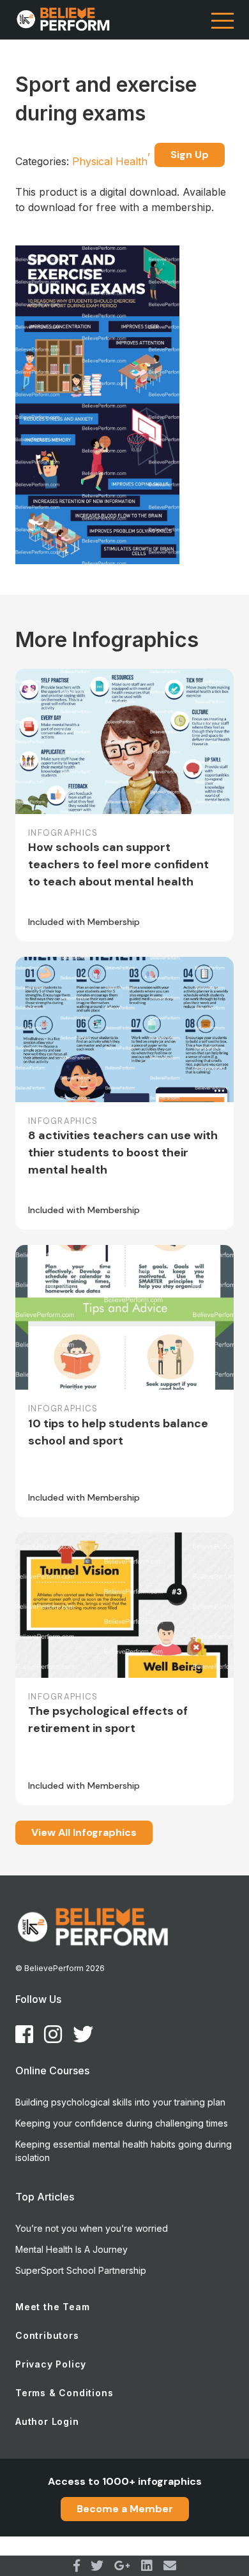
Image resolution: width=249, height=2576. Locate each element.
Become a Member (125, 2509)
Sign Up (190, 155)
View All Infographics (84, 1832)
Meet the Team (52, 2307)
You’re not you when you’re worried (92, 2228)
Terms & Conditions (64, 2393)
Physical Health (111, 161)
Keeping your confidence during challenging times (122, 2123)
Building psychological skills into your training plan (120, 2102)
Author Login (47, 2421)
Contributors (47, 2335)
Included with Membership (84, 922)
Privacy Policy (51, 2364)
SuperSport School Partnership (81, 2270)
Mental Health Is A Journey (72, 2249)
